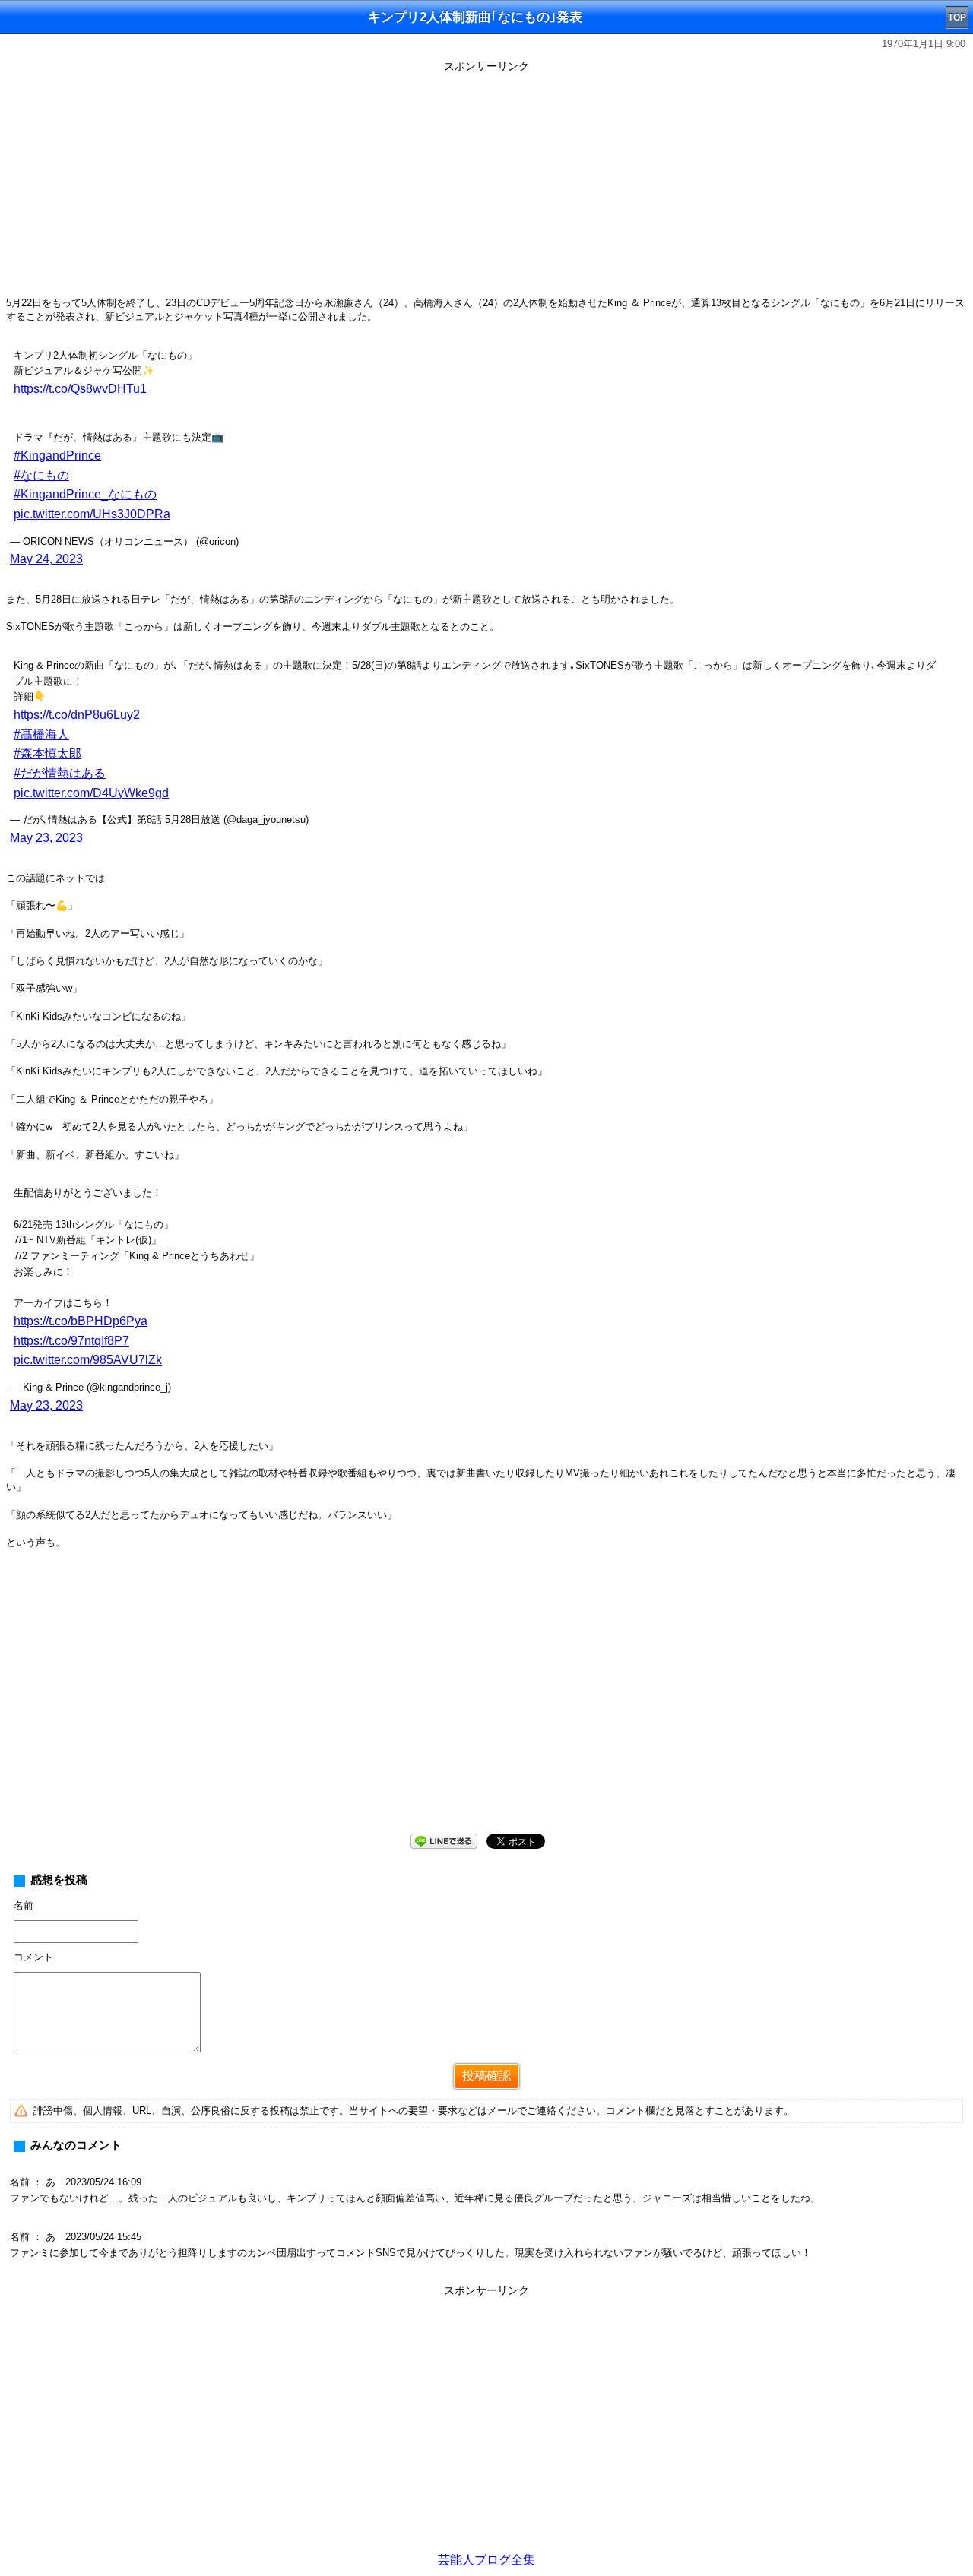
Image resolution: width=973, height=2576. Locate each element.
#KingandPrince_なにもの (85, 494)
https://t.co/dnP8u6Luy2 (77, 715)
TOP (957, 17)
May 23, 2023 (46, 838)
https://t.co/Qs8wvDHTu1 (80, 389)
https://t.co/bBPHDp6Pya (81, 1321)
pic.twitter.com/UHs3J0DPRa (92, 514)
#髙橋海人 (41, 734)
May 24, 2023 (46, 559)
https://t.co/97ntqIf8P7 (71, 1341)
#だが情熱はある (60, 773)
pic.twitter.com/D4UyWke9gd (91, 793)
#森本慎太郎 (48, 753)
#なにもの (41, 475)
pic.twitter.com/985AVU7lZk (88, 1360)
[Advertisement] (486, 184)
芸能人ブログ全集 (486, 2560)
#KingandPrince (57, 456)
